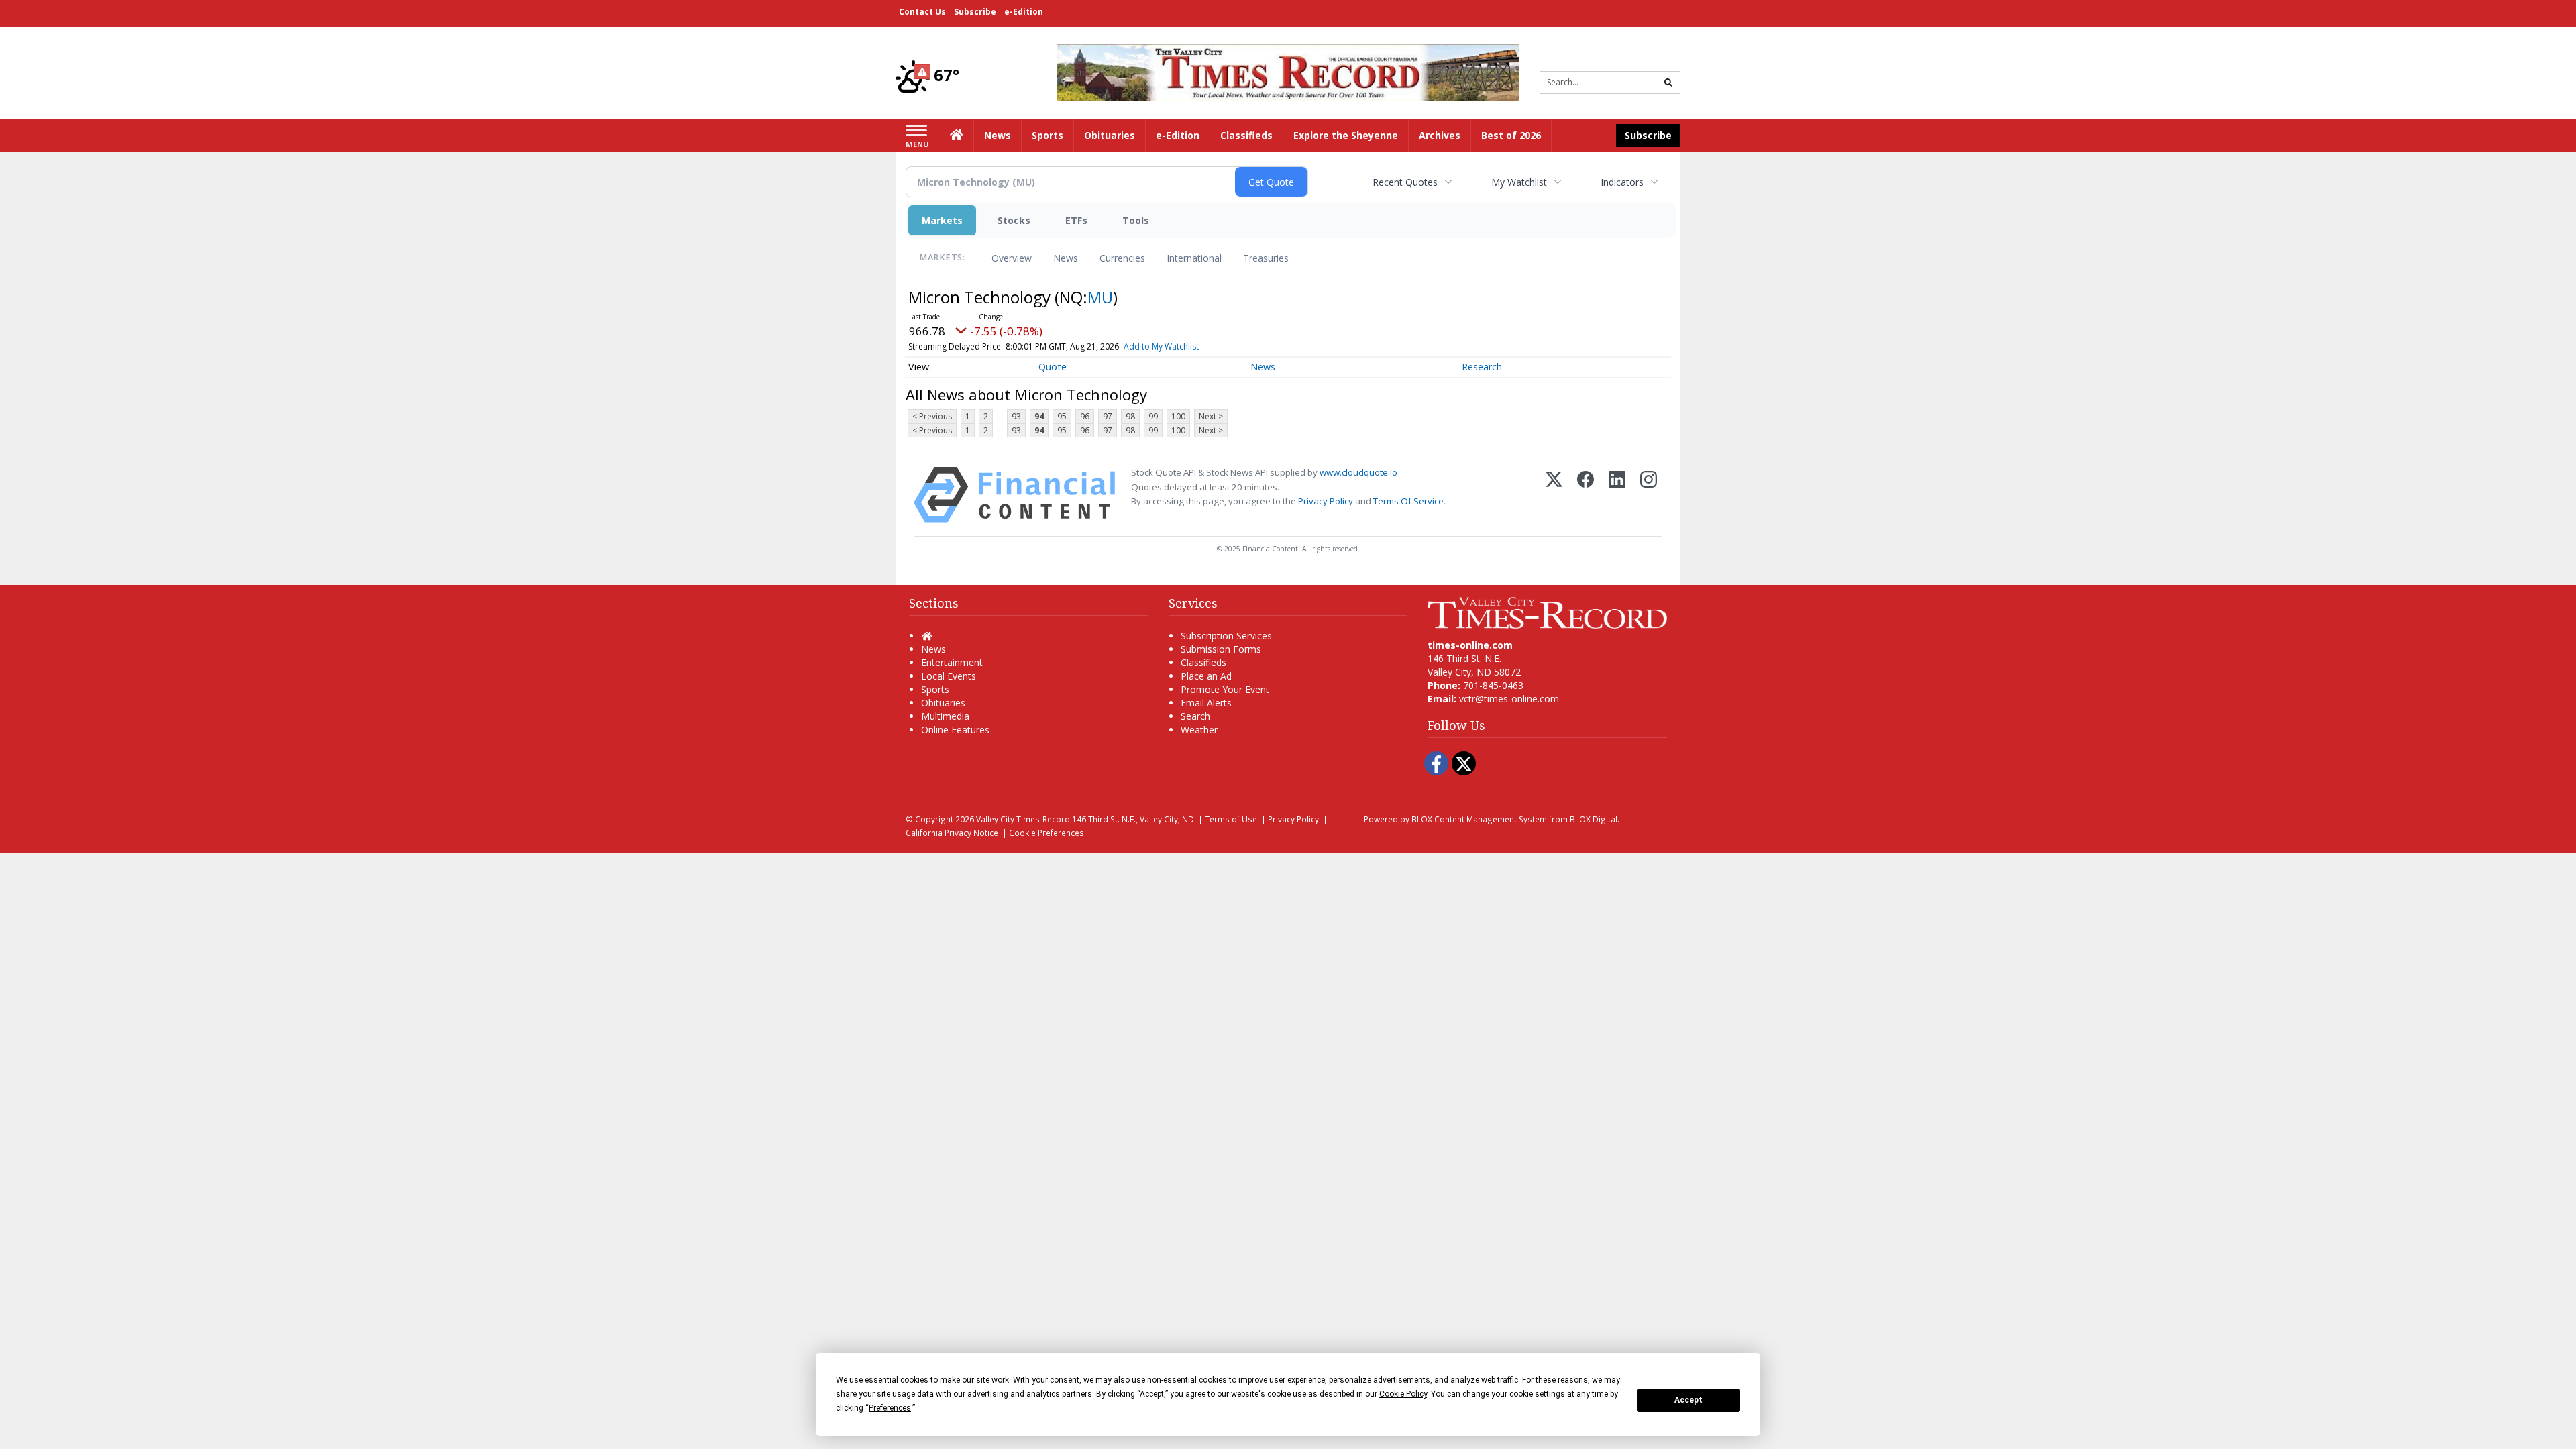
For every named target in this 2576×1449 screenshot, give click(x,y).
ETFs (1076, 220)
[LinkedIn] (1617, 495)
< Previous (932, 416)
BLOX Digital (1594, 819)
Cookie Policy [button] (1403, 1394)
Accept (1688, 1400)
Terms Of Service (1408, 501)
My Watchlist (1519, 182)
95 (1062, 416)
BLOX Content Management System (1479, 819)
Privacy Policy (1326, 501)
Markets (942, 220)
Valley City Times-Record (1023, 819)
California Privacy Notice (952, 833)
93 (1016, 416)
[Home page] (1288, 71)
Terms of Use (1231, 819)
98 (1130, 416)
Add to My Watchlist (1161, 346)
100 (1178, 416)
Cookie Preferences (1046, 833)
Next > (1211, 416)
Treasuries (1266, 258)
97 (1108, 416)
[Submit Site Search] (1668, 83)
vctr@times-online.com (1509, 699)
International (1194, 258)
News (1066, 258)
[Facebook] (1586, 495)
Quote (1053, 367)
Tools (1136, 220)
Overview (1012, 258)
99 (1153, 416)
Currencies (1122, 258)
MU (1100, 297)
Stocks (1014, 220)
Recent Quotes (1405, 182)
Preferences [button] (890, 1408)
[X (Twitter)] (1554, 495)
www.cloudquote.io (1358, 472)
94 (1039, 416)
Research (1482, 367)
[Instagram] (1649, 495)
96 (1085, 416)
